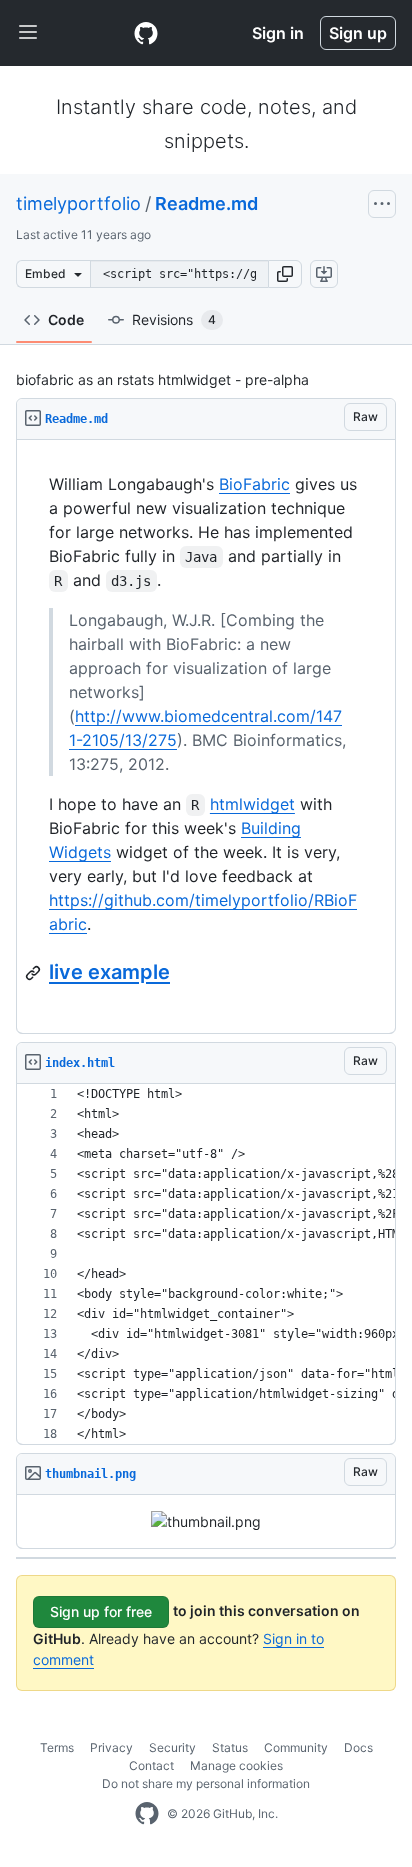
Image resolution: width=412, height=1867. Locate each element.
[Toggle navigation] (28, 33)
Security (172, 1747)
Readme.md (206, 203)
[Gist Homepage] (146, 33)
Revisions (174, 319)
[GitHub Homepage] (147, 1814)
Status (230, 1747)
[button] (285, 274)
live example (109, 972)
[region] (206, 737)
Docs (358, 1747)
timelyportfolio (78, 203)
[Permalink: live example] (35, 973)
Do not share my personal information (206, 1783)
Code (66, 319)
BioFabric (254, 484)
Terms (57, 1747)
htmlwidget (252, 804)
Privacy (111, 1747)
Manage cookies (236, 1765)
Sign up (358, 33)
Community (296, 1747)
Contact (151, 1765)
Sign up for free (101, 1611)
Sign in (278, 33)
